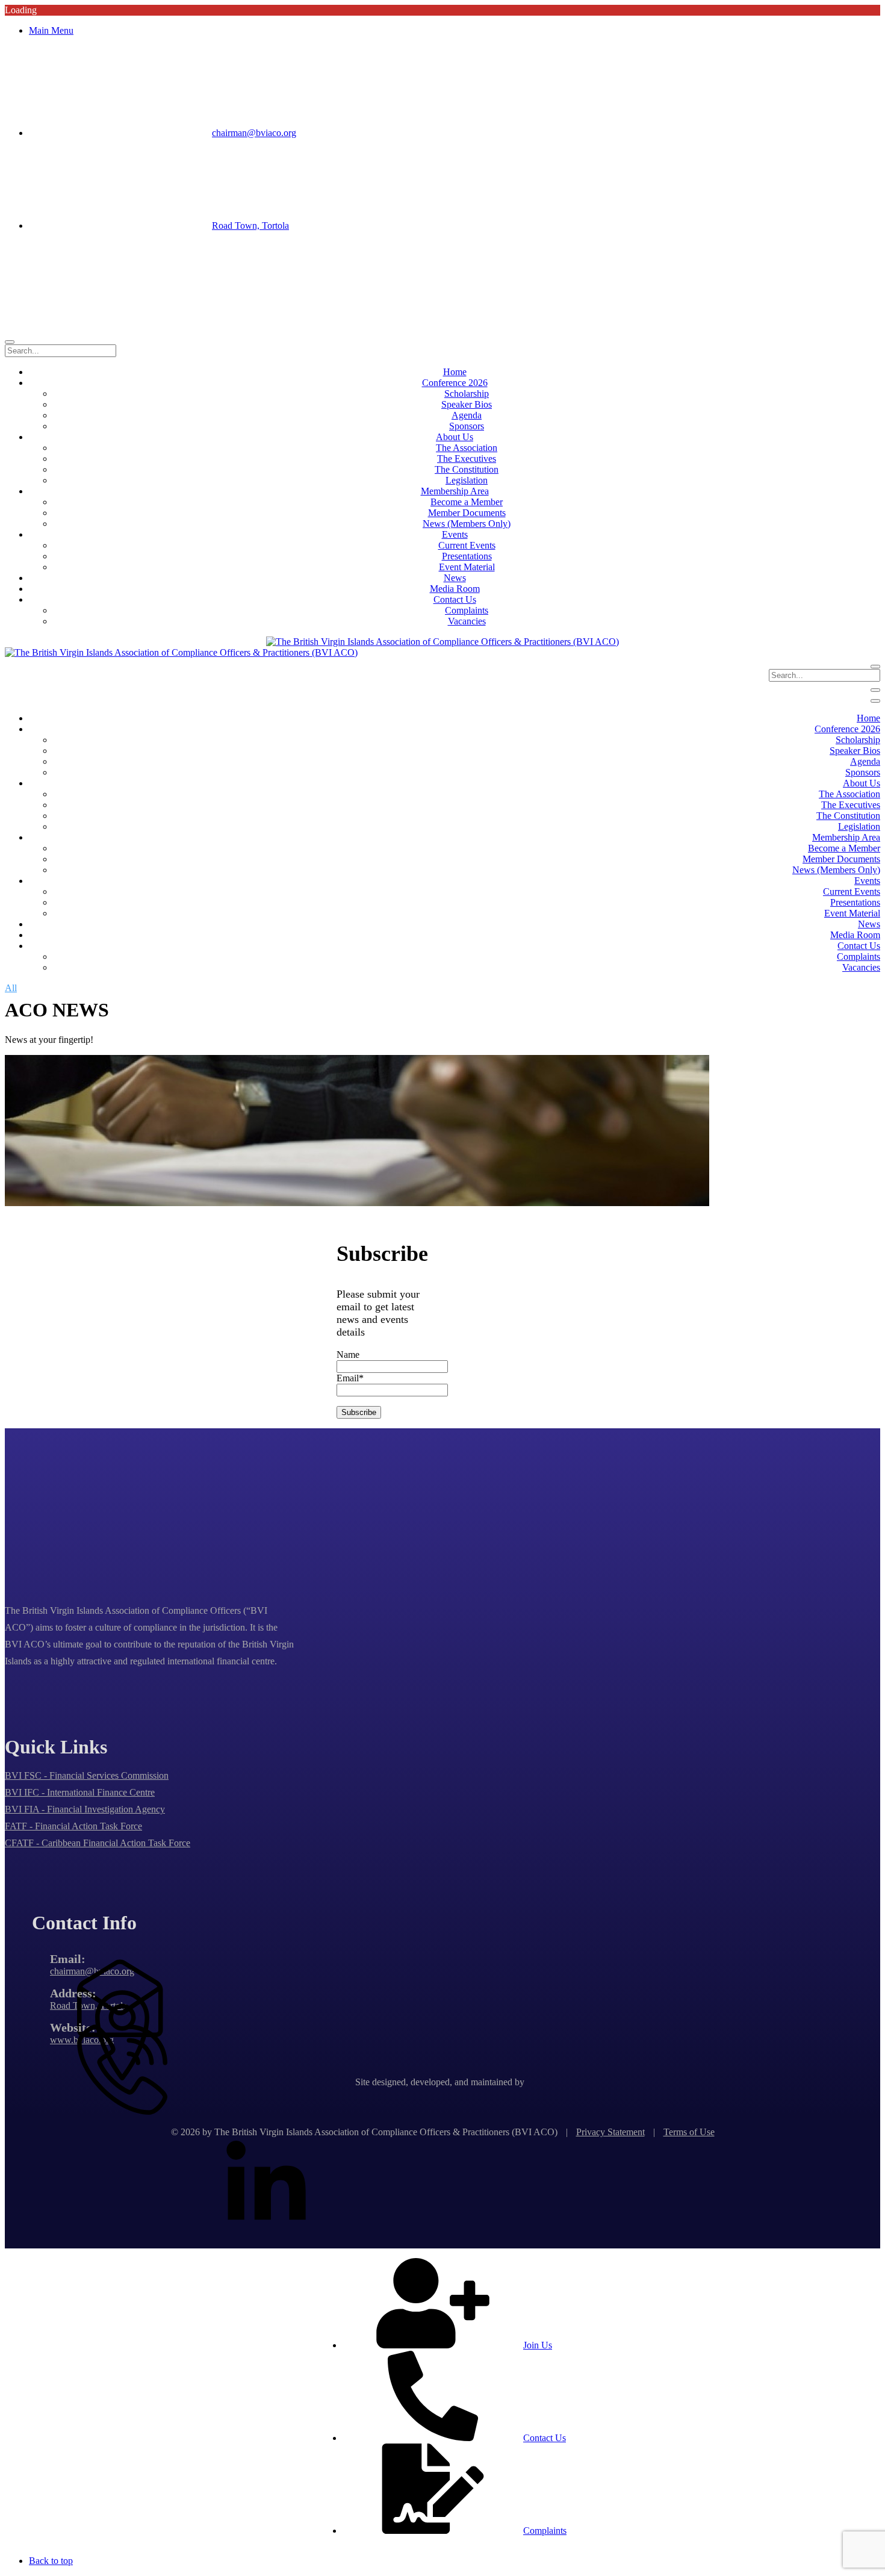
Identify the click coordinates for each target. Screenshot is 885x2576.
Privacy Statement (610, 2132)
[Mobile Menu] (875, 690)
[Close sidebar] (875, 701)
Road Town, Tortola (250, 226)
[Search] (10, 342)
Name (348, 1355)
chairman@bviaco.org (254, 133)
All (11, 988)
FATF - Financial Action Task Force (73, 1826)
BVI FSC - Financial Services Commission (87, 1775)
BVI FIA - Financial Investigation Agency (85, 1809)
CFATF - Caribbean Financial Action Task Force (98, 1843)
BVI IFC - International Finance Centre (80, 1792)
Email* (350, 1378)
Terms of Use (689, 2132)
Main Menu (51, 30)
